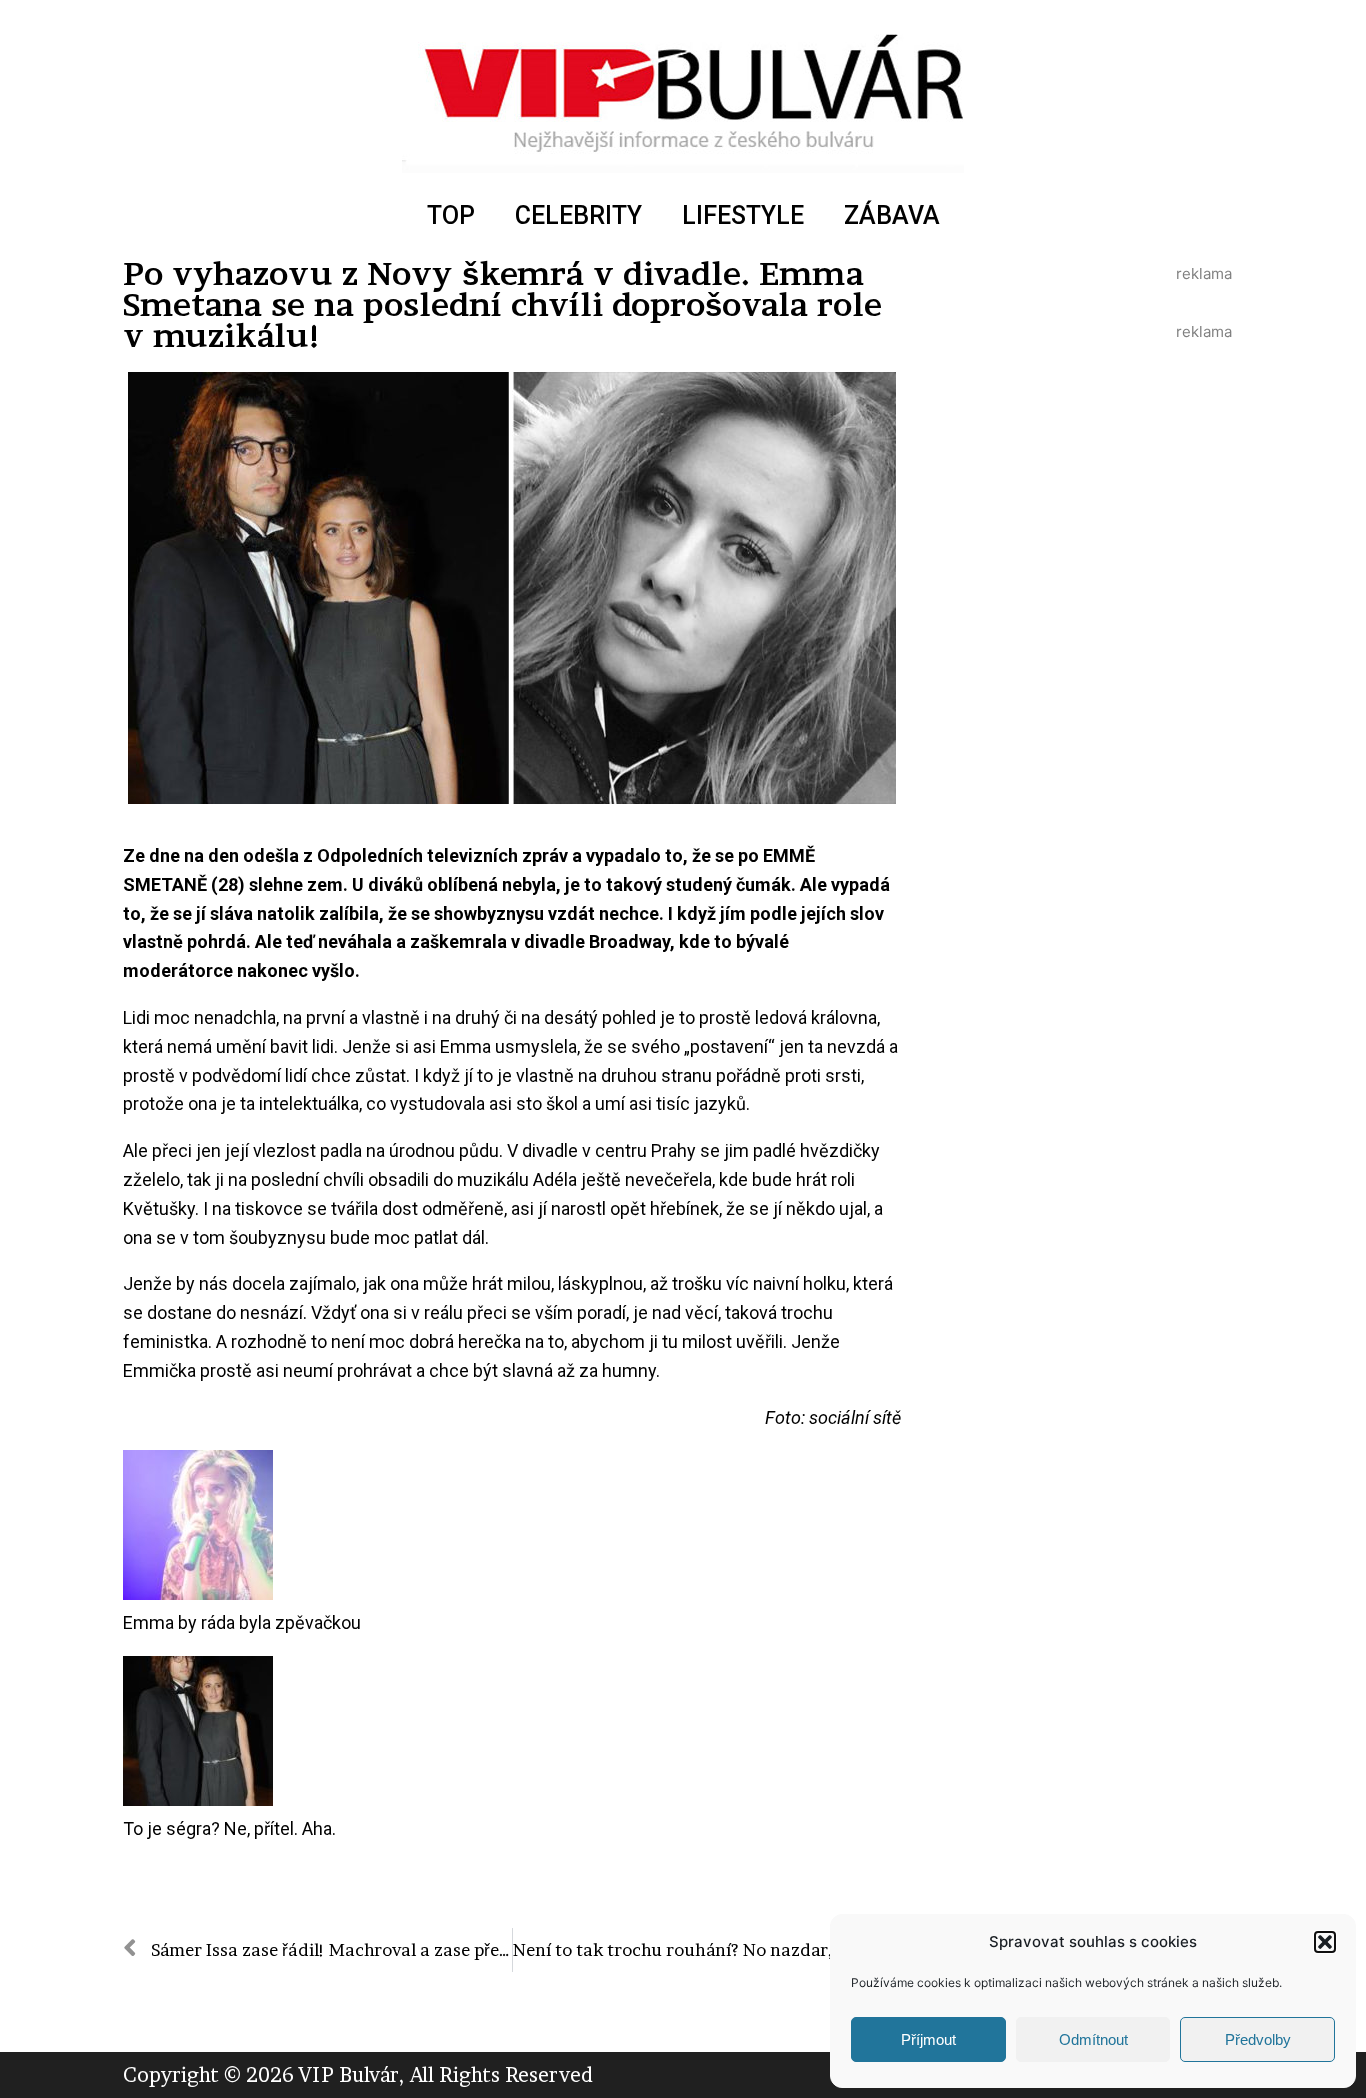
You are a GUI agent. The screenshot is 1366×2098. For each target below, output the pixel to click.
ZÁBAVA (892, 215)
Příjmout (928, 2039)
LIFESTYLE (743, 215)
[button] (1325, 1942)
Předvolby (1258, 2039)
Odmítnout (1093, 2039)
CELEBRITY (578, 215)
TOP (451, 215)
